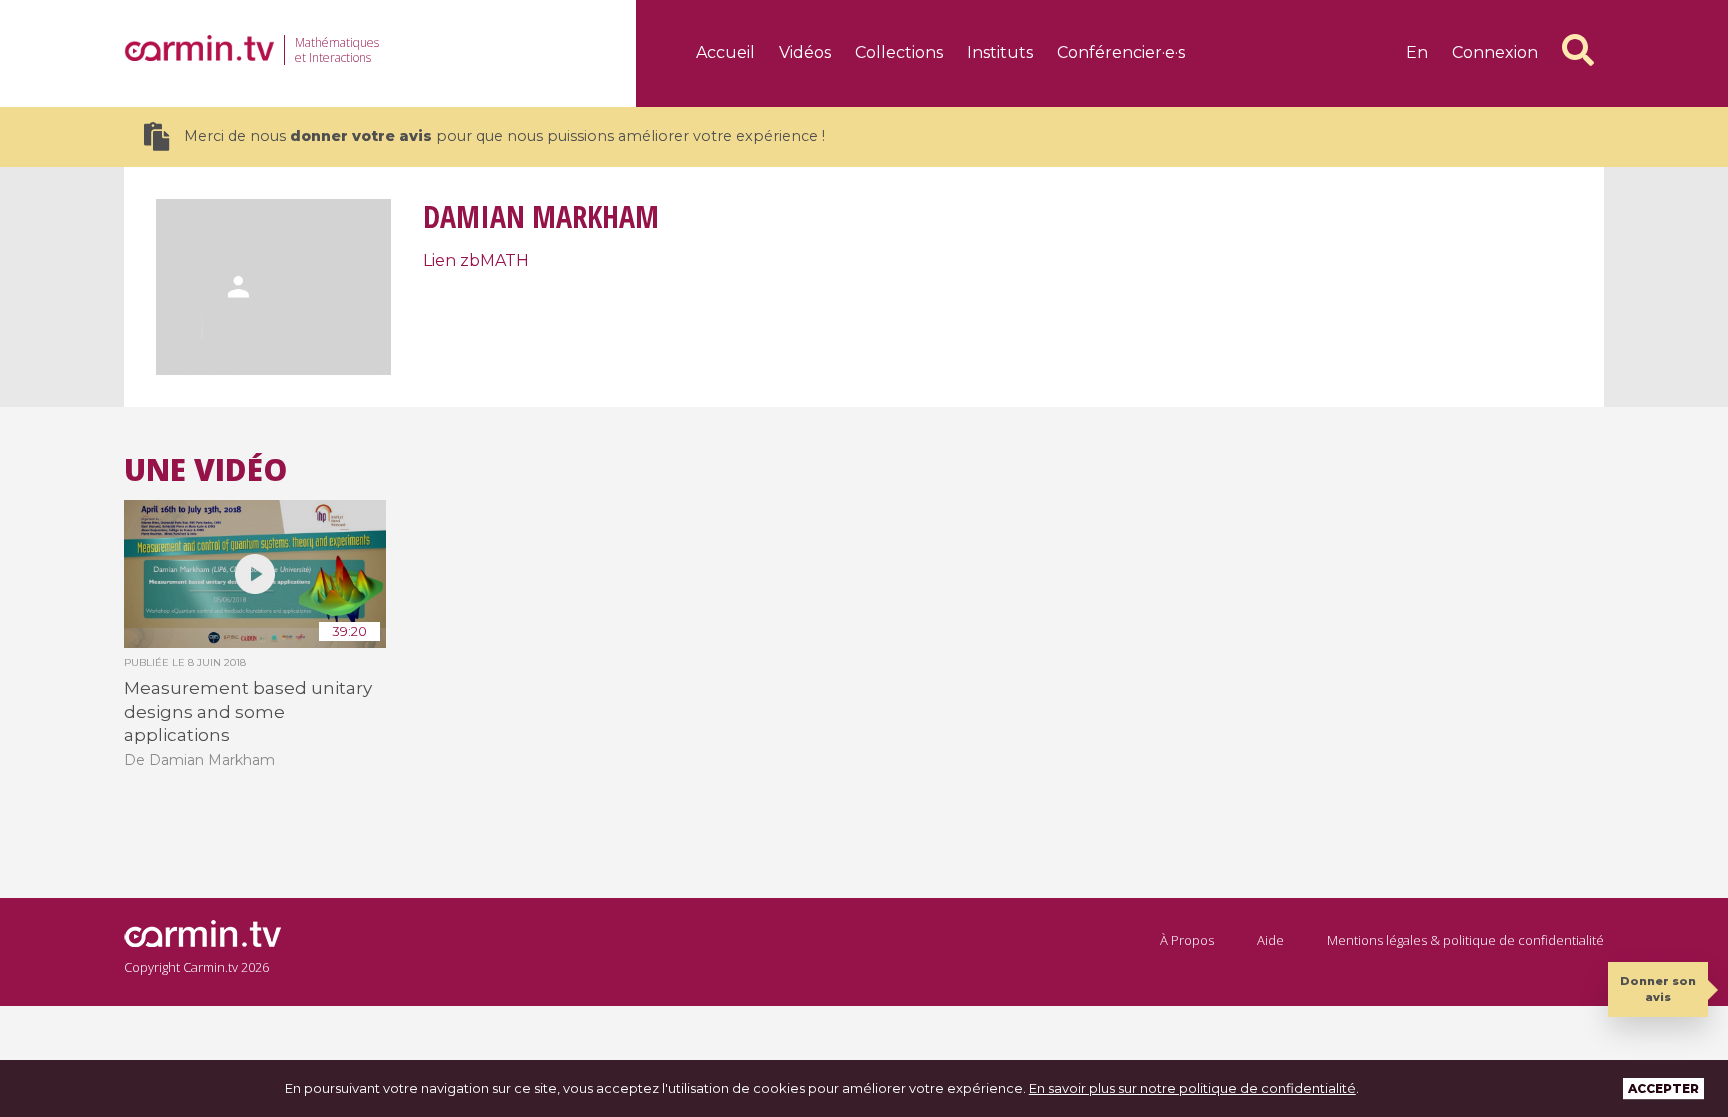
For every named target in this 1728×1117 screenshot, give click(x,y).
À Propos (1187, 940)
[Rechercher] (1578, 50)
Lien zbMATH (476, 260)
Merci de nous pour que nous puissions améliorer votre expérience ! (504, 136)
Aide (1270, 940)
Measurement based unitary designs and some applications (248, 711)
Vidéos (805, 52)
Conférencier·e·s (1121, 52)
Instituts (1000, 52)
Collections (899, 52)
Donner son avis (1658, 988)
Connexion (1495, 52)
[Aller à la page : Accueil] (199, 48)
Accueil (725, 52)
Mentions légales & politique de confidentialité (1465, 940)
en (1417, 52)
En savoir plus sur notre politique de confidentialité (1192, 1088)
